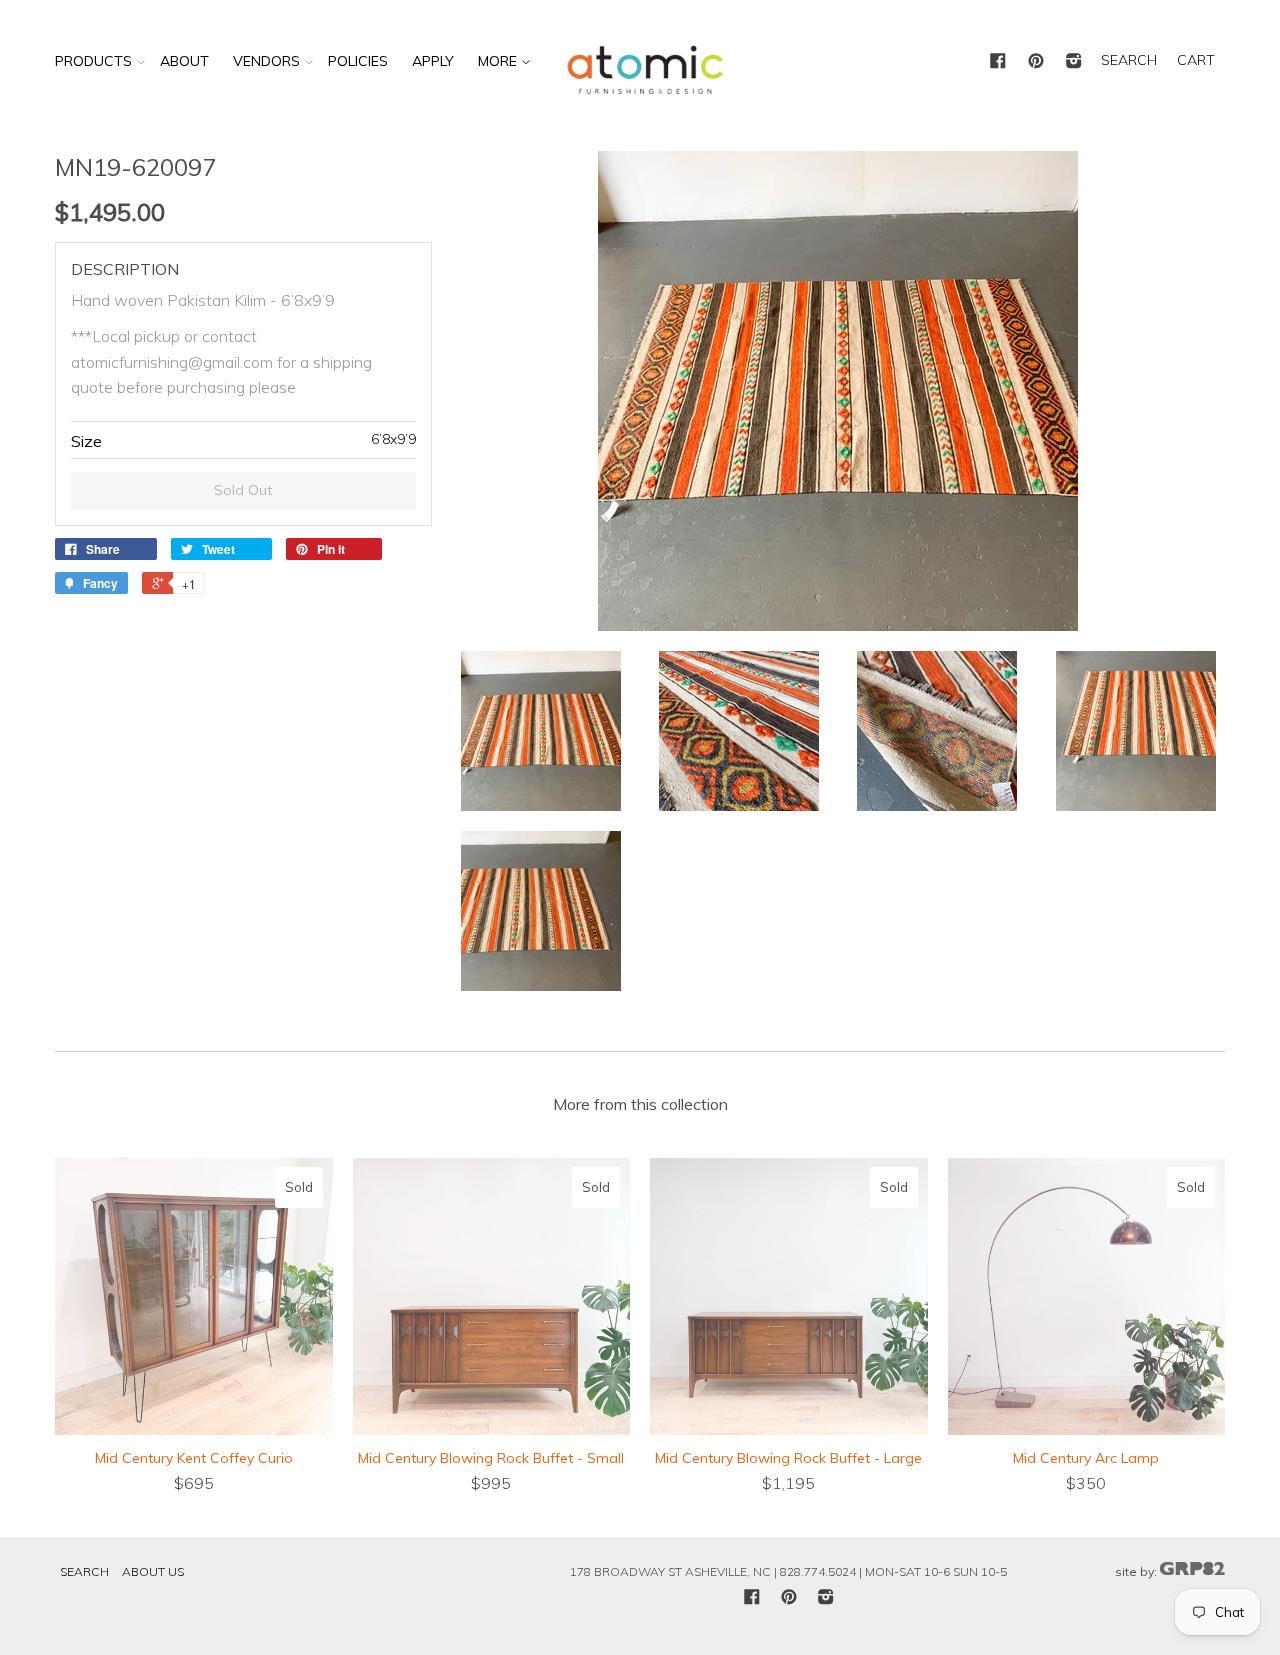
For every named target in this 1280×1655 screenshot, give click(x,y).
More (499, 61)
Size (86, 441)
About (184, 61)
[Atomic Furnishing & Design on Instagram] (1074, 62)
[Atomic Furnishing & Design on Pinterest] (1036, 62)
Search (84, 1571)
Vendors (266, 61)
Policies (358, 61)
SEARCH (1129, 60)
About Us (153, 1571)
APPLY (433, 61)
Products (93, 61)
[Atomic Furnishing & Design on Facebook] (998, 62)
